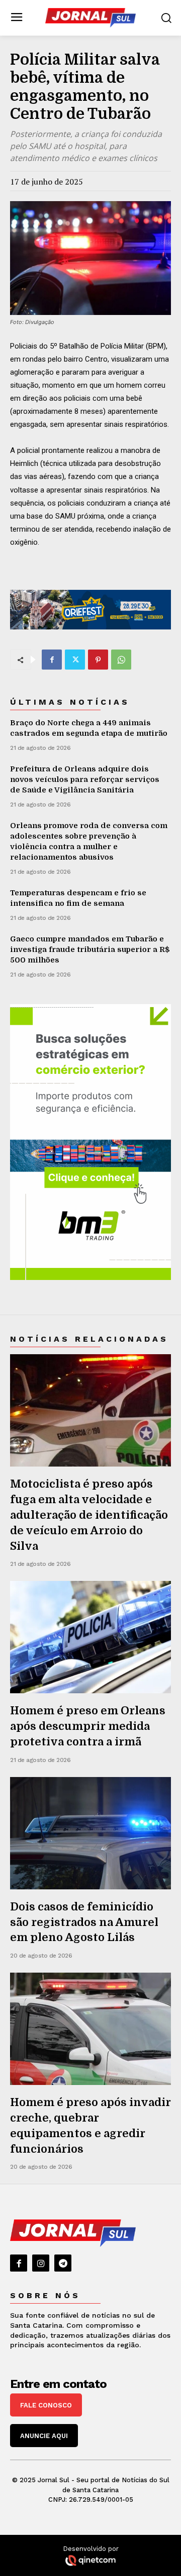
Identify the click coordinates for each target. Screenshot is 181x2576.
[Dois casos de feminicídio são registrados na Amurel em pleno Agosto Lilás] (90, 1833)
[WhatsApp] (121, 660)
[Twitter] (75, 660)
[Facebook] (52, 660)
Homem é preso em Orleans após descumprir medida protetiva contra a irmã (88, 1726)
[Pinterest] (98, 660)
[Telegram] (63, 2263)
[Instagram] (41, 2263)
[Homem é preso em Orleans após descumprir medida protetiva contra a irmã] (90, 1637)
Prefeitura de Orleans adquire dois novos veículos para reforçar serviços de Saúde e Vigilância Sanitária (85, 779)
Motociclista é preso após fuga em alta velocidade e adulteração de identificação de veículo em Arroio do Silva (89, 1515)
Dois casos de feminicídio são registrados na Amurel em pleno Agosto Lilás (84, 1922)
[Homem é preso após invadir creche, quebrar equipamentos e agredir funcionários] (90, 2029)
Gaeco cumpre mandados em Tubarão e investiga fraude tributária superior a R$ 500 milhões (90, 949)
